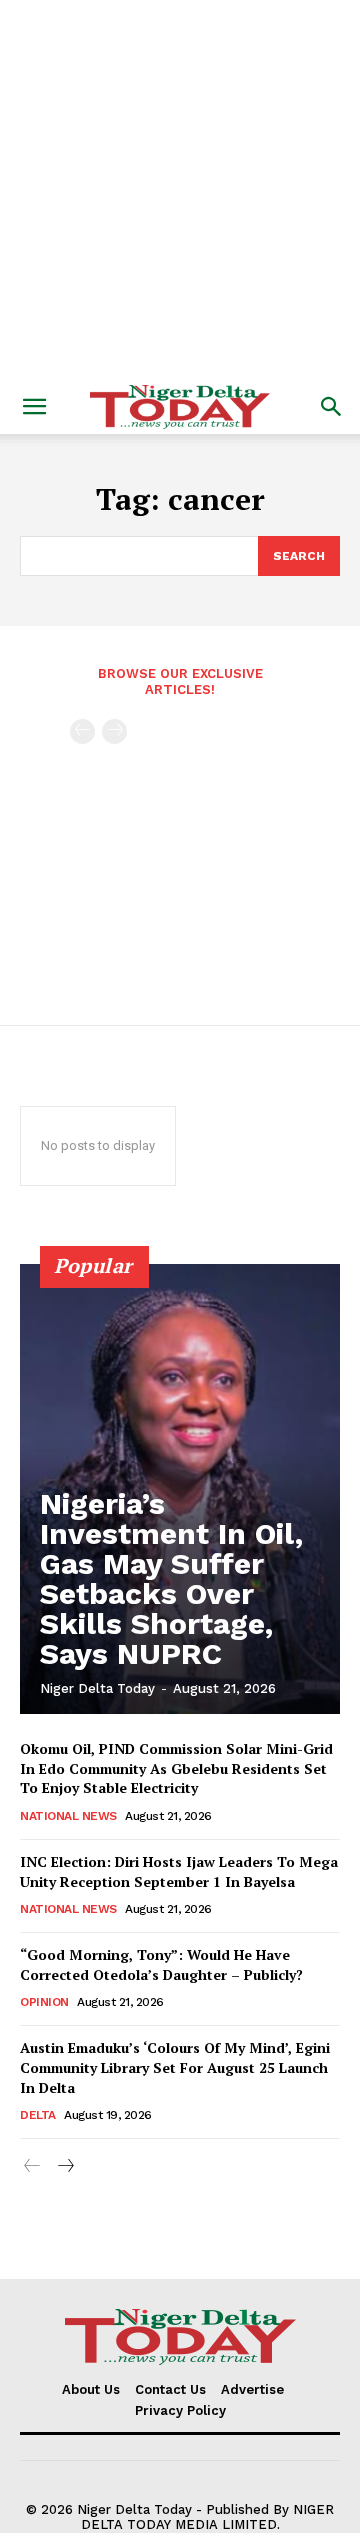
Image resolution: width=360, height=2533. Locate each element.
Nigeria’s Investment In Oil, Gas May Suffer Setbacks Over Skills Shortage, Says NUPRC (171, 1578)
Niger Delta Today (97, 1688)
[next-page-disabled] (114, 731)
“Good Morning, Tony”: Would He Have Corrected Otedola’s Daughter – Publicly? (161, 1964)
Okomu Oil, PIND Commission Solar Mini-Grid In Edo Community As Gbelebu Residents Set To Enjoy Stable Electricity (176, 1768)
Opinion (44, 2002)
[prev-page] (82, 731)
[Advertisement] (180, 190)
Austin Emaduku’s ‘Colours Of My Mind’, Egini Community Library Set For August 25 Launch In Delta (175, 2067)
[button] (34, 407)
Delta (38, 2115)
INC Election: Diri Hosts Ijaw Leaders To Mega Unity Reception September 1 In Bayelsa (179, 1871)
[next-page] (64, 2166)
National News (68, 1816)
